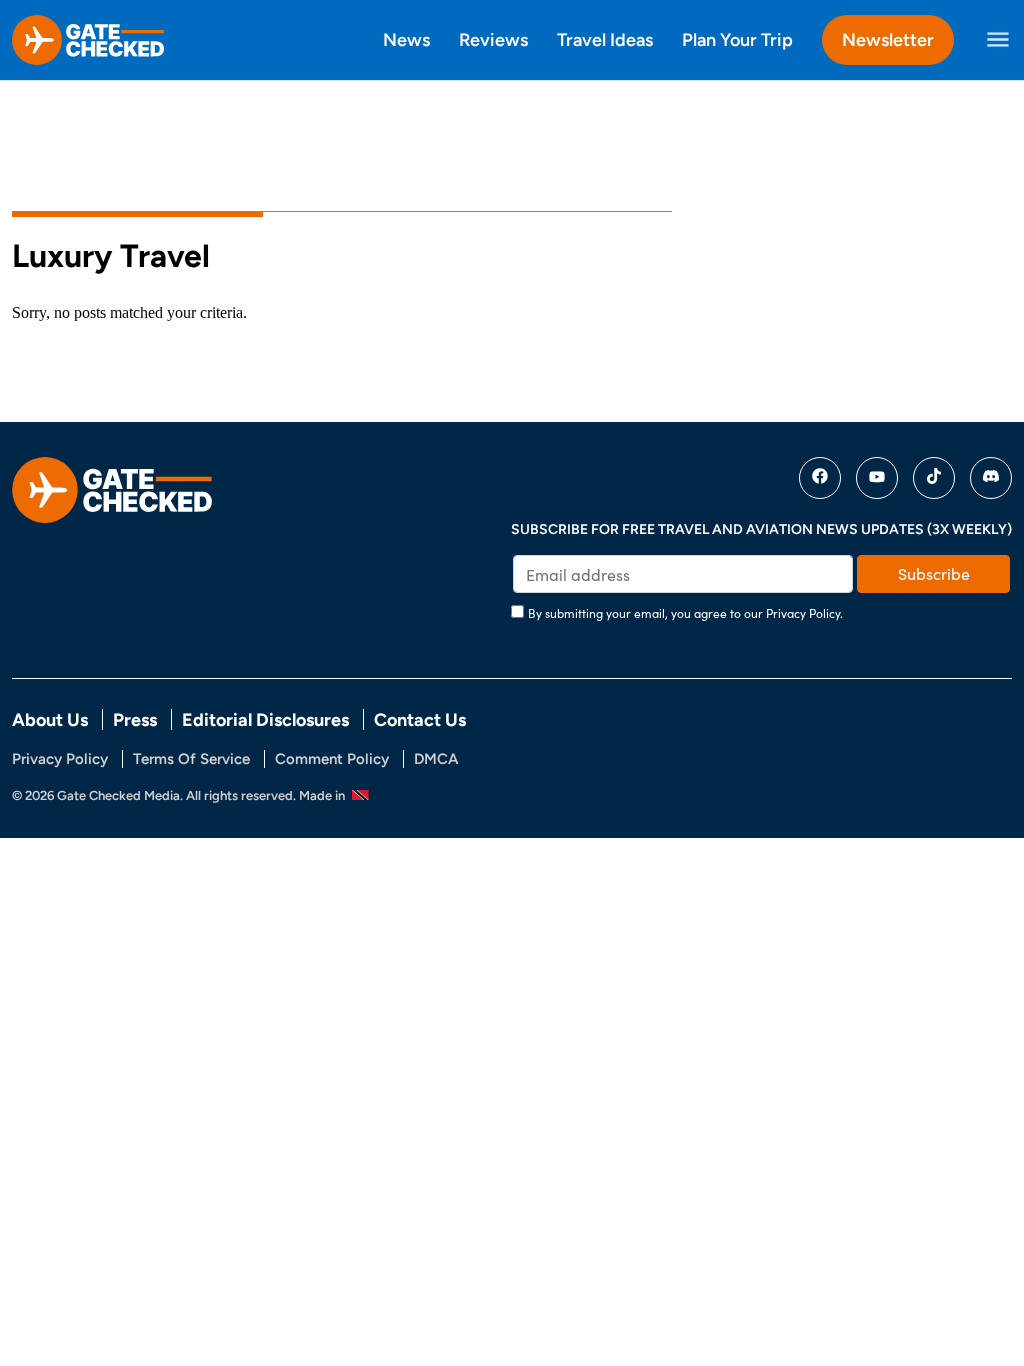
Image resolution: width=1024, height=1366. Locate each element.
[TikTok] (934, 478)
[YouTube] (877, 478)
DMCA (436, 758)
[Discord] (991, 478)
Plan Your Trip (737, 39)
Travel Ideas (605, 39)
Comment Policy (332, 758)
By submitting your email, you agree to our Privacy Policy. (685, 613)
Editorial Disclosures (265, 719)
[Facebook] (820, 478)
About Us (50, 719)
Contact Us (420, 719)
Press (135, 719)
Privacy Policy (60, 758)
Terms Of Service (191, 758)
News (406, 39)
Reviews (493, 39)
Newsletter (888, 39)
